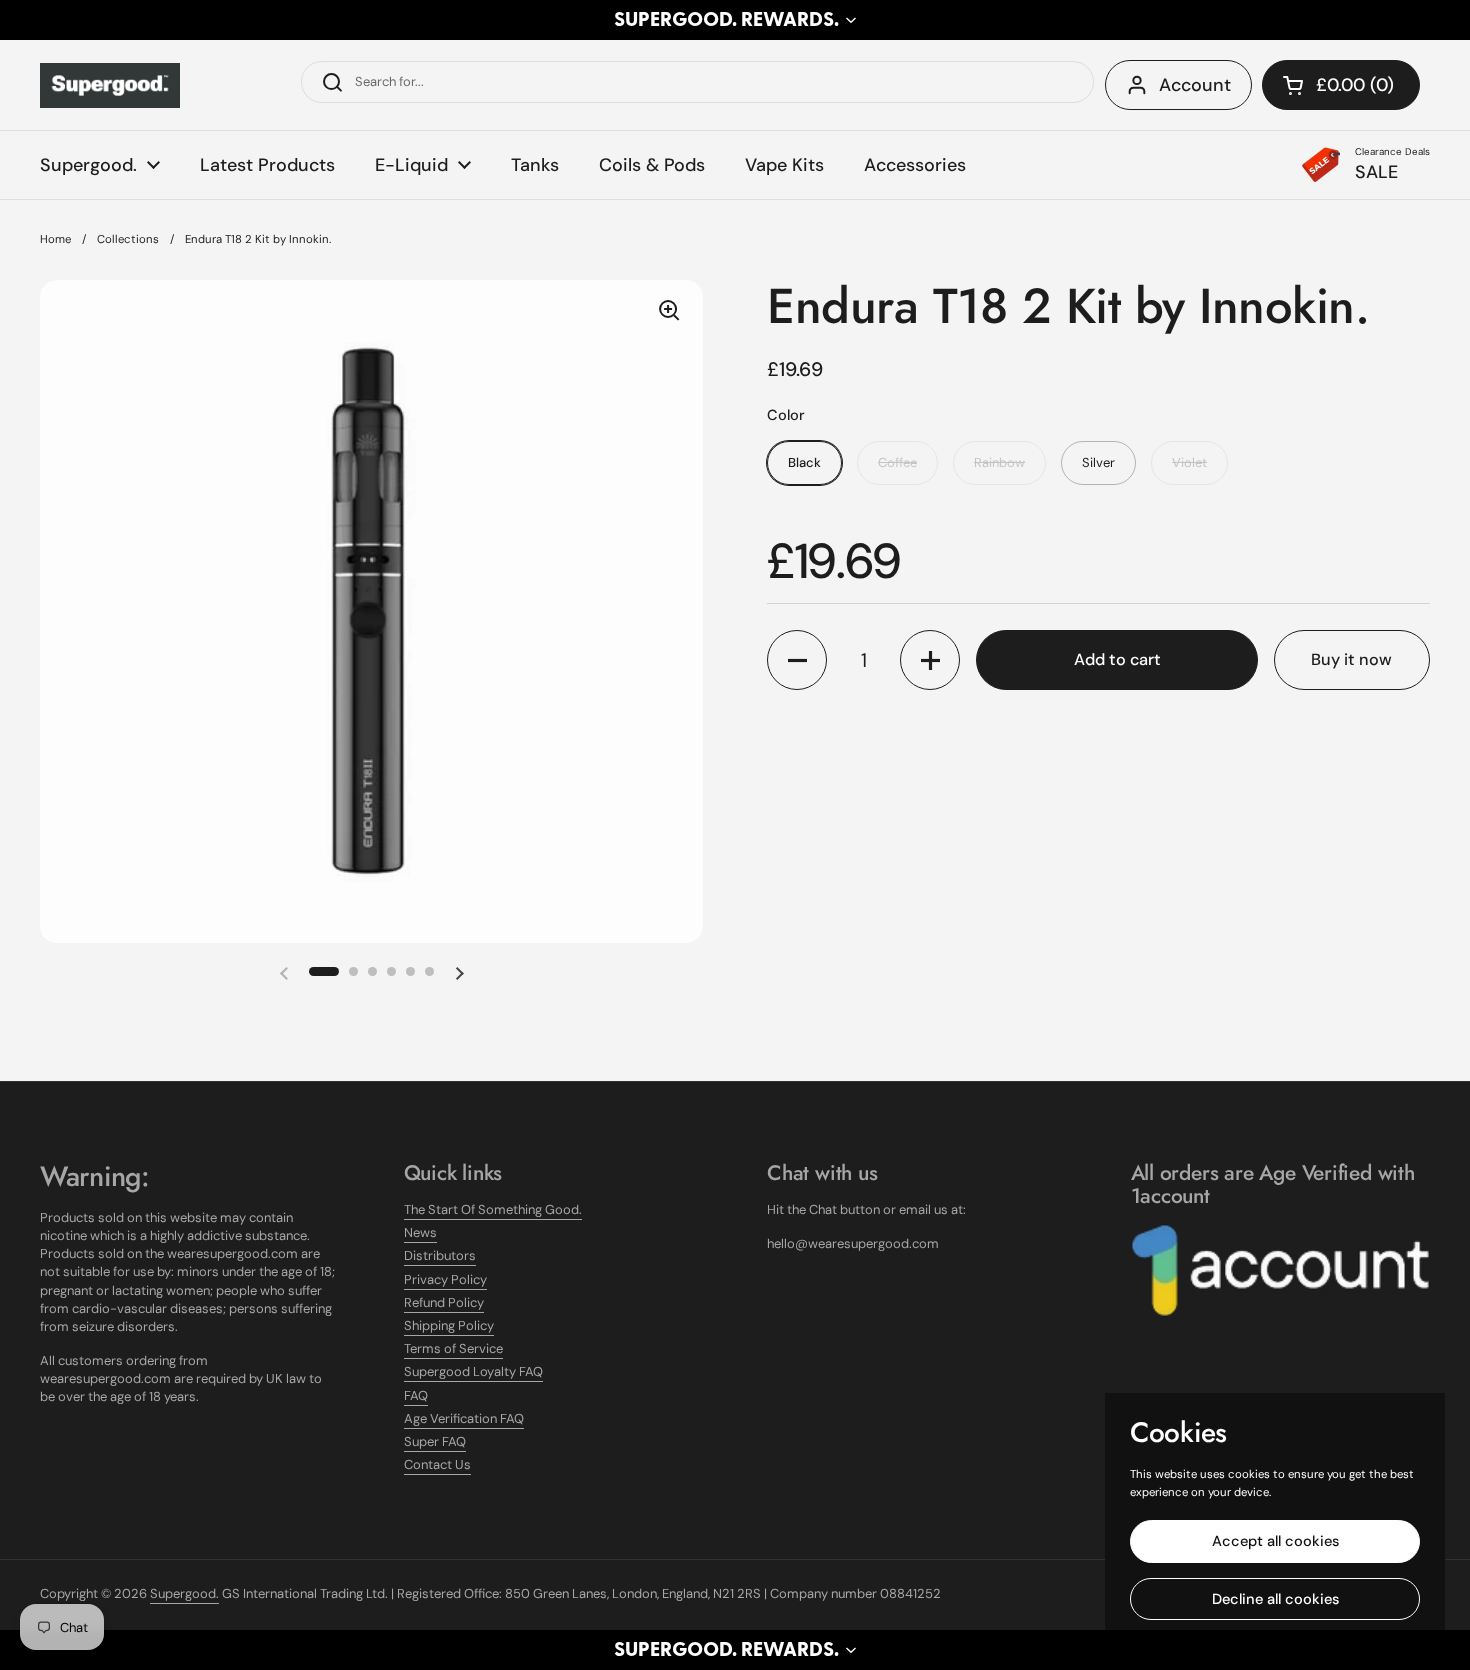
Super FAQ (435, 1441)
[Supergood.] (110, 85)
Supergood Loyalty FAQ (473, 1371)
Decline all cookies (1275, 1599)
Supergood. (184, 1593)
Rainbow (999, 462)
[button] (735, 20)
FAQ (416, 1395)
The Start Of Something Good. (493, 1209)
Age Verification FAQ (464, 1418)
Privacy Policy (445, 1279)
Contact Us (437, 1464)
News (420, 1232)
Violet (1189, 462)
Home (55, 239)
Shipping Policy (449, 1325)
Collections (128, 239)
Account (1195, 85)
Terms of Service (453, 1348)
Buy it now (1351, 659)
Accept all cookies (1275, 1541)
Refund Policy (444, 1302)
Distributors (440, 1255)
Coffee (897, 462)
